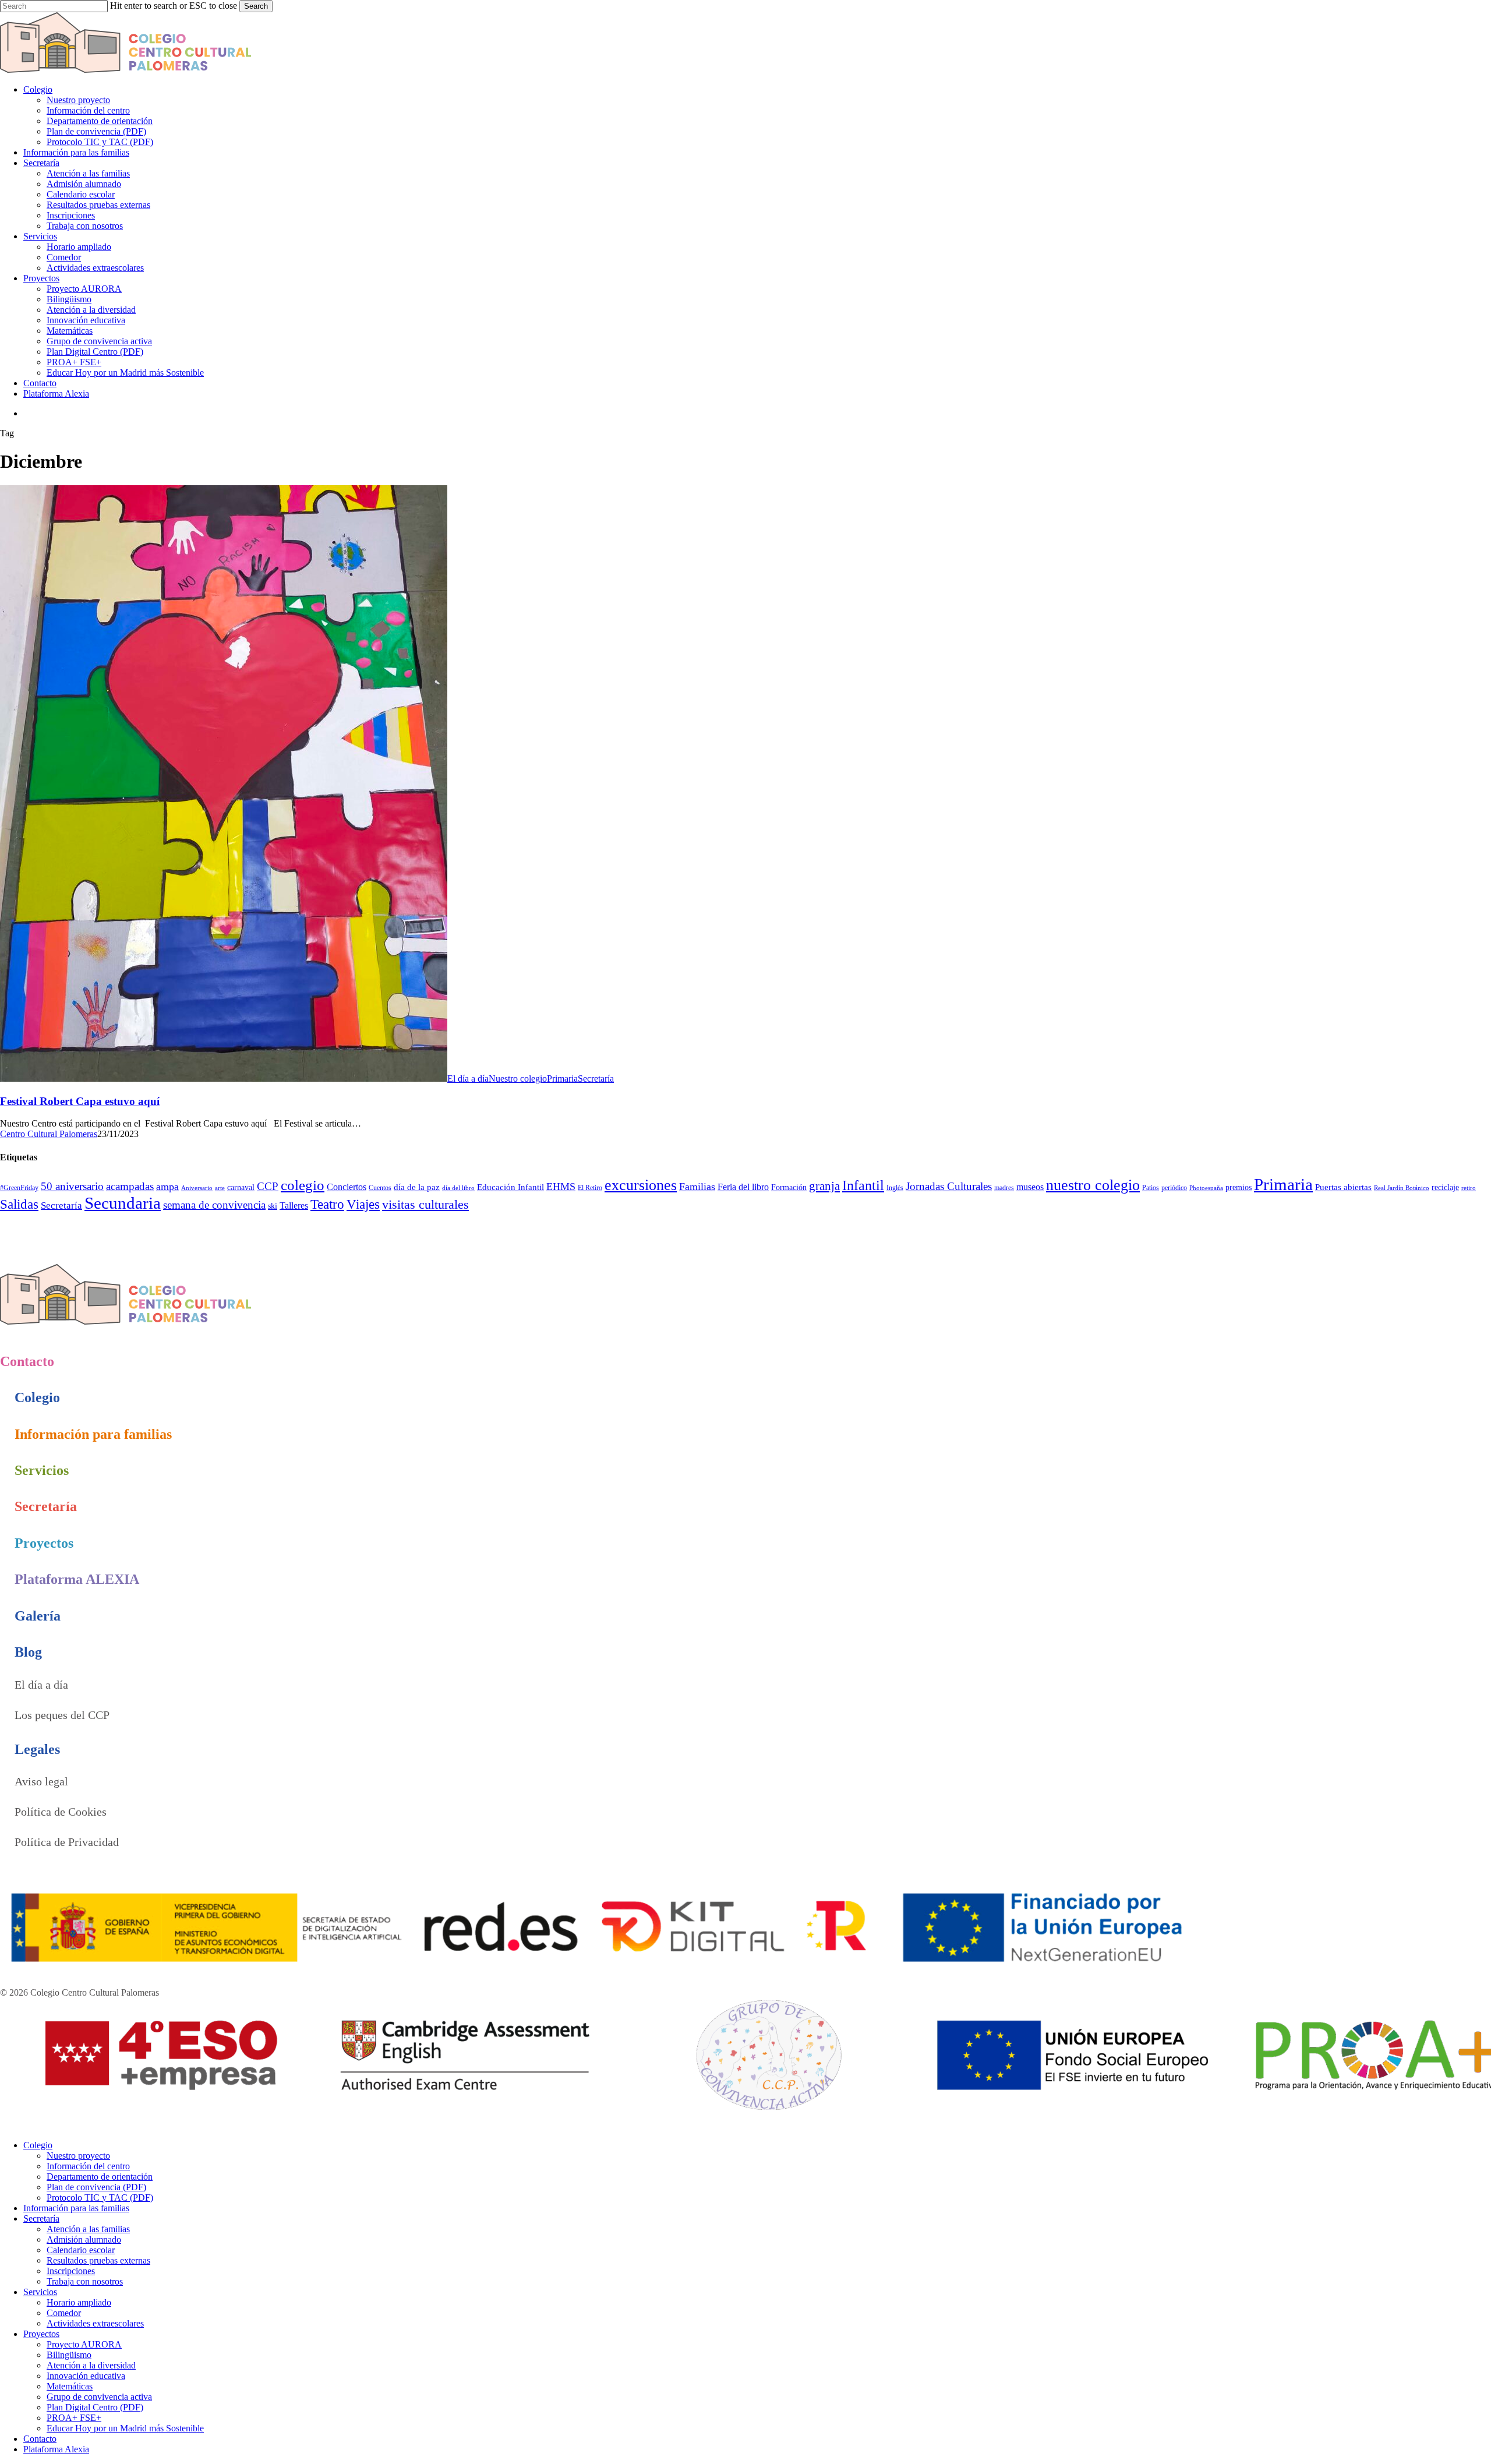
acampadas (130, 1186)
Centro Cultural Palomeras (49, 1134)
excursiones (641, 1185)
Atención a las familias (88, 2229)
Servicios (40, 2292)
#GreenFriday (19, 1188)
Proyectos (41, 2334)
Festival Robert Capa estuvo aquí (80, 1101)
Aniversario (197, 1188)
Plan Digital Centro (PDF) (95, 2407)
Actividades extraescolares (95, 2323)
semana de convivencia (214, 1205)
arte (220, 1188)
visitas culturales (425, 1205)
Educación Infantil (510, 1187)
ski (273, 1206)
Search (256, 6)
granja (824, 1186)
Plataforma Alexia (56, 2449)
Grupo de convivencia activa (99, 2397)
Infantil (863, 1185)
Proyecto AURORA (84, 2344)
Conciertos (347, 1187)
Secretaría (596, 1079)
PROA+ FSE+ (74, 2418)
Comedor (64, 2313)
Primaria (562, 1079)
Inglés (895, 1188)
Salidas (19, 1204)
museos (1030, 1187)
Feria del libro (743, 1187)
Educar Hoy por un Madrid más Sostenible (125, 2428)
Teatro (327, 1204)
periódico (1174, 1188)
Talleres (294, 1205)
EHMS (561, 1187)
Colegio (38, 2145)
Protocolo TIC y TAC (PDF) (100, 2198)
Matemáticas (70, 2386)
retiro (1469, 1188)
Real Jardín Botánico (1402, 1188)
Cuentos (380, 1188)
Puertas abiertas (1343, 1187)
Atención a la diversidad (91, 2365)
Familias (697, 1187)
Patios (1151, 1188)
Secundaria (123, 1203)
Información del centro (88, 2166)
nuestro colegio (1093, 1185)
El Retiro (590, 1188)
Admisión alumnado (84, 2239)
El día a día (468, 1079)
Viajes (363, 1204)
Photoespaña (1206, 1188)
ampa (167, 1187)
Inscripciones (71, 2271)
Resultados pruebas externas (98, 2260)
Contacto (40, 2439)
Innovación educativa (86, 2376)
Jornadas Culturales (949, 1186)
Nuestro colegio (518, 1079)
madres (1004, 1188)
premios (1239, 1187)
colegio (303, 1185)
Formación (789, 1187)
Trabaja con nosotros (85, 2281)
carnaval (241, 1187)
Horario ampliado (79, 2302)
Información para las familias (76, 2208)
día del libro (458, 1188)
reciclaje (1445, 1187)
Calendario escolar (81, 2250)
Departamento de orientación (100, 2177)
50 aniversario (72, 1186)
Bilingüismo (69, 2355)
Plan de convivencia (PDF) (96, 2187)
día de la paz (417, 1187)
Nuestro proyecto (78, 2156)
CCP (268, 1186)
